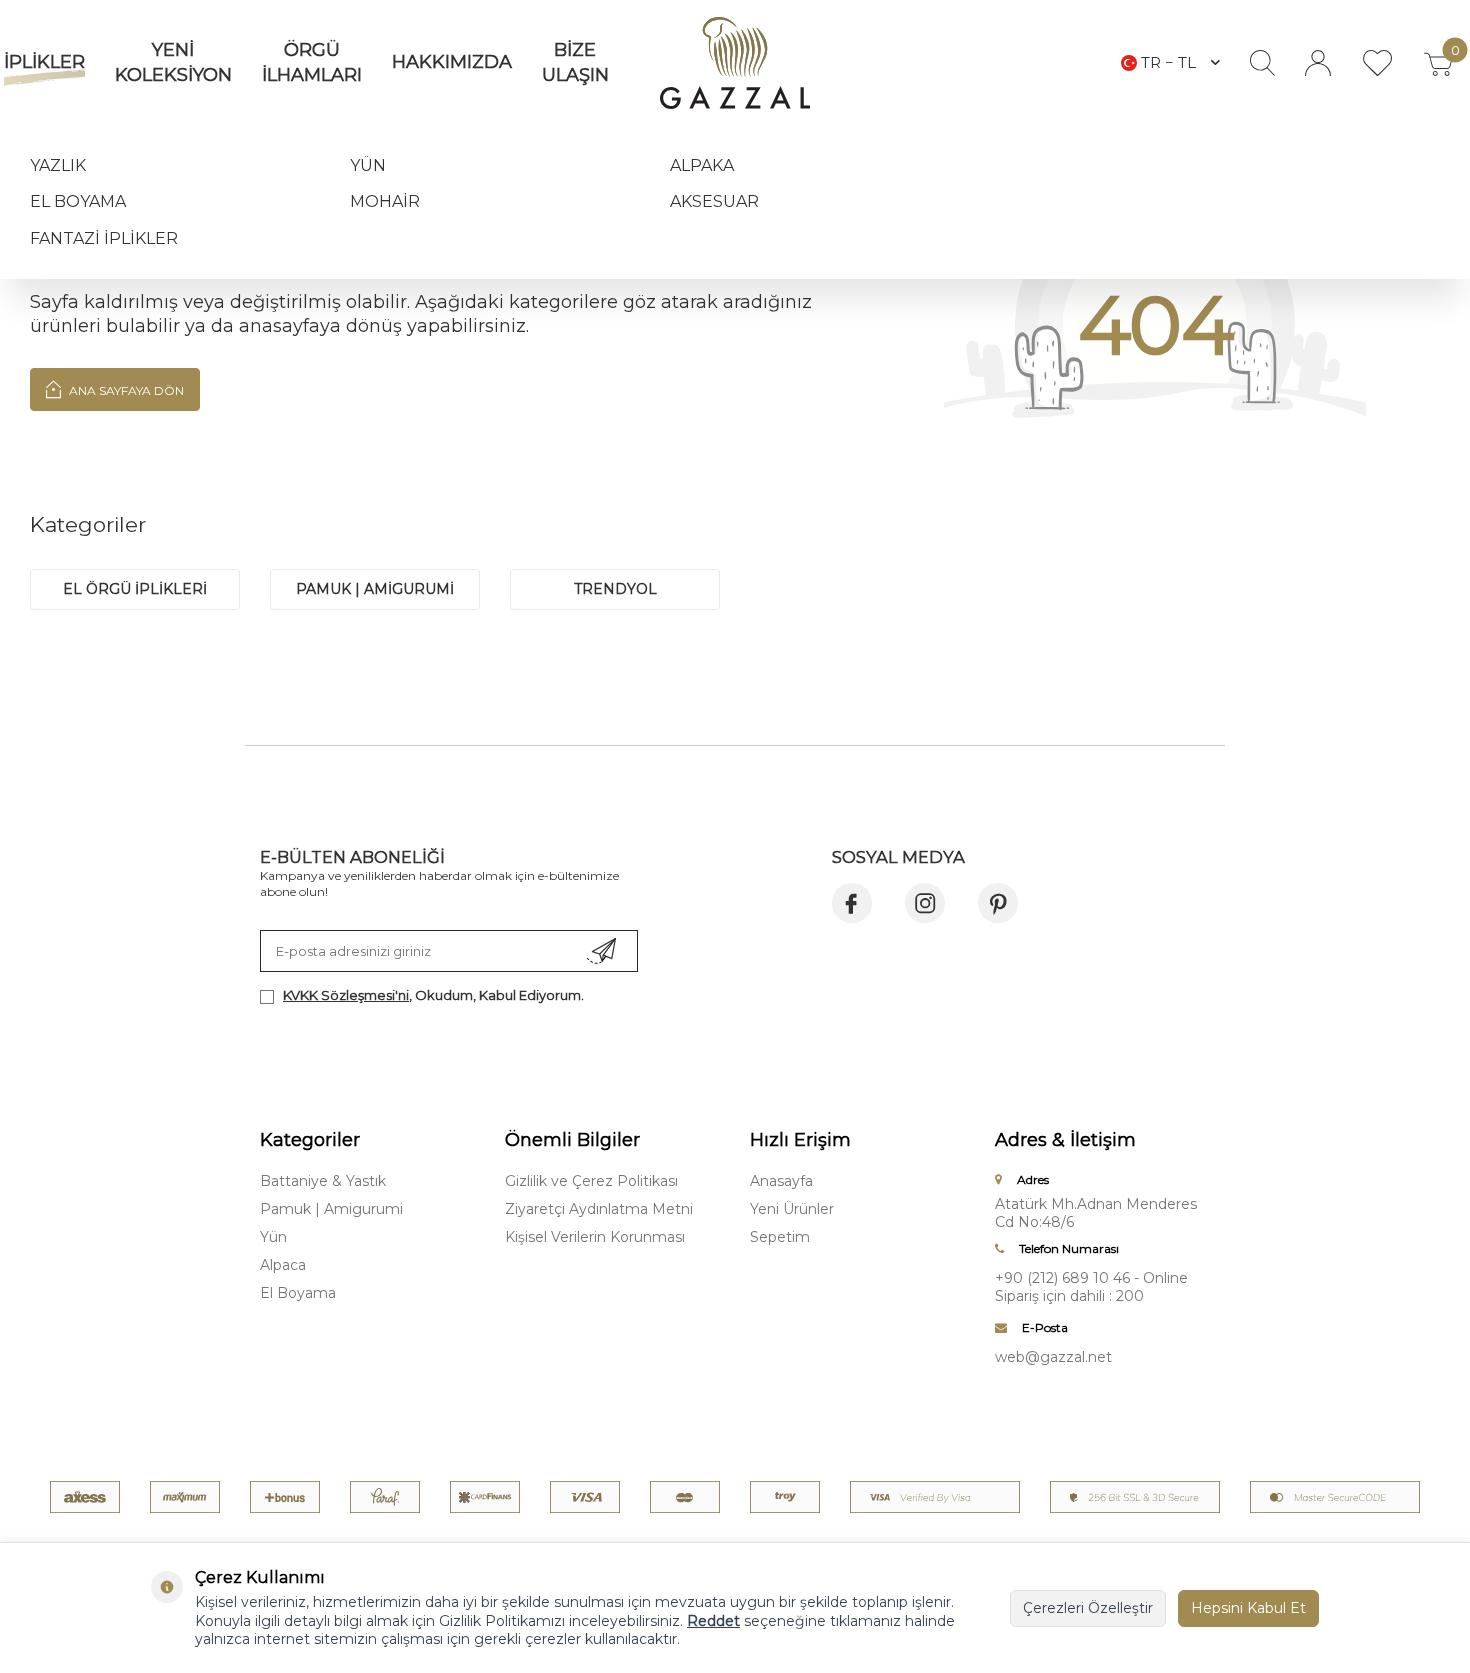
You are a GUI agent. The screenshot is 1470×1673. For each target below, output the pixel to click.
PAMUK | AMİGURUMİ (375, 589)
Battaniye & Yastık (323, 1181)
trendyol (615, 589)
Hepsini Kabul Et (1248, 1608)
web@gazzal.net (1053, 1357)
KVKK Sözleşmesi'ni (346, 995)
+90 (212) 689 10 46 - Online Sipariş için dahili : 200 (1091, 1287)
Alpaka (702, 165)
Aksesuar (714, 201)
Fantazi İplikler (104, 238)
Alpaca (283, 1265)
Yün (368, 165)
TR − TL (1168, 62)
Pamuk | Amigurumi (331, 1209)
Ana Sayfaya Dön (125, 390)
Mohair (385, 201)
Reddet (713, 1621)
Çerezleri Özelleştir (1088, 1608)
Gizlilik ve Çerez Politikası (591, 1181)
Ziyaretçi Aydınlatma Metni (599, 1209)
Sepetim (780, 1237)
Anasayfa (781, 1181)
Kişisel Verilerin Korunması (595, 1237)
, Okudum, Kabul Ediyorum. (433, 995)
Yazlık (58, 165)
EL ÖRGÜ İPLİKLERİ (135, 589)
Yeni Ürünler (792, 1209)
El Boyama (78, 201)
